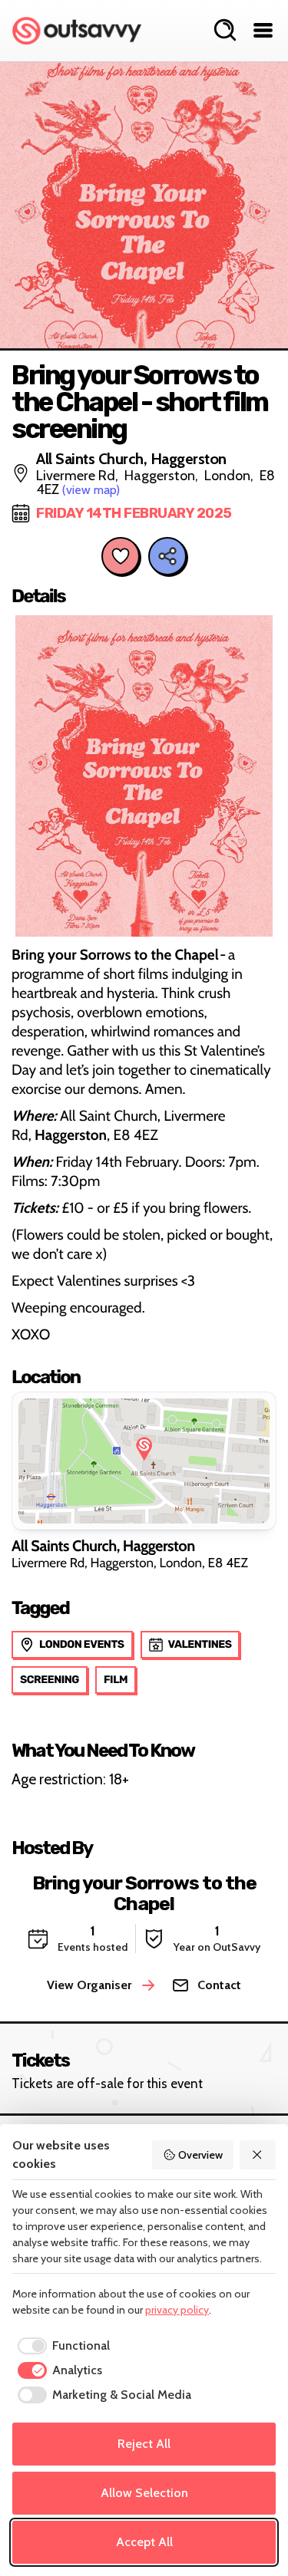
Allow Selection (144, 2493)
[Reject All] (258, 2155)
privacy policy (177, 2310)
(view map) (91, 490)
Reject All (144, 2444)
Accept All (144, 2542)
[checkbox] (61, 2346)
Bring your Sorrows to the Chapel (144, 1893)
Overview (200, 2155)
